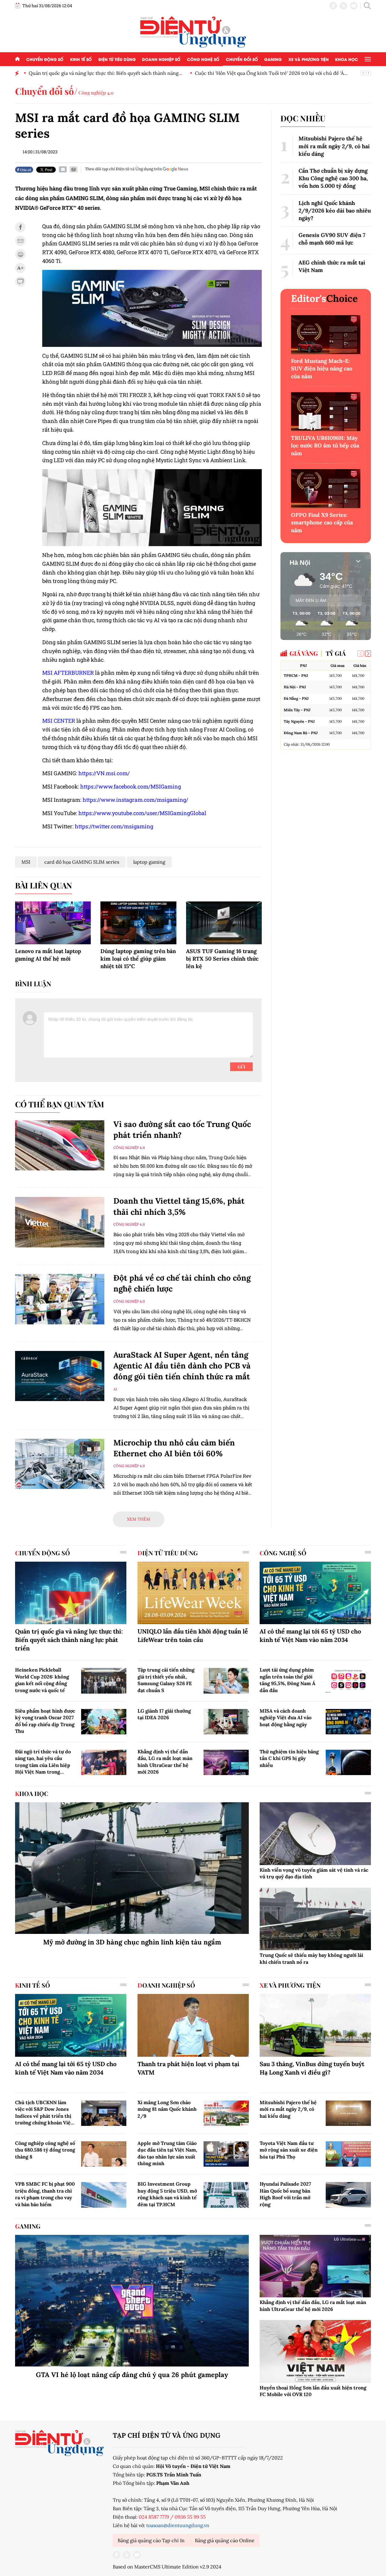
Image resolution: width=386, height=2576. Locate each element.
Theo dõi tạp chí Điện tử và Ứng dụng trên (123, 169)
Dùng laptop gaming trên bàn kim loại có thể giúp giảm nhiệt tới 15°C (138, 959)
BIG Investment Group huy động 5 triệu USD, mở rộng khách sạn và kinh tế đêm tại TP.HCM (167, 2194)
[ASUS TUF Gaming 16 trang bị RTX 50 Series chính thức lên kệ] (224, 923)
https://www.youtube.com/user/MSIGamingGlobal (142, 813)
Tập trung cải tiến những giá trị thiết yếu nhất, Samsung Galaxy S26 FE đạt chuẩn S (166, 1680)
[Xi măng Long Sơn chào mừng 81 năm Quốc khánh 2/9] (226, 2113)
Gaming (273, 59)
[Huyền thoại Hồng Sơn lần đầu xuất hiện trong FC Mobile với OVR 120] (315, 2351)
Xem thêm (139, 1519)
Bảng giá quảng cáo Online (225, 2540)
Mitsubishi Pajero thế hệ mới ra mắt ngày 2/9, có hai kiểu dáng (334, 146)
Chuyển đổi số (242, 59)
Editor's (324, 298)
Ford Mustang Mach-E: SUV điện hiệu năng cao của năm (322, 368)
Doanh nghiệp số (161, 59)
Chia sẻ (25, 170)
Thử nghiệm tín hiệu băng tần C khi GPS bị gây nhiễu (289, 1758)
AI (115, 1389)
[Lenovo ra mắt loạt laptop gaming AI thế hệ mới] (53, 923)
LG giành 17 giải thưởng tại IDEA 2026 (164, 1714)
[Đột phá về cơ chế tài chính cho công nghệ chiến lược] (60, 1299)
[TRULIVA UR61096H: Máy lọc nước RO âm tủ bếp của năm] (326, 412)
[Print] (74, 169)
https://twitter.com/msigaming (114, 826)
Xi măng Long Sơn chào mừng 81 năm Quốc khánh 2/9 (167, 2109)
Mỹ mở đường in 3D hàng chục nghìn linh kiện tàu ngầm (132, 1942)
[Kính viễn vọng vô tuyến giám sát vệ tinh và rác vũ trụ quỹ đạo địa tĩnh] (315, 1834)
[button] (368, 654)
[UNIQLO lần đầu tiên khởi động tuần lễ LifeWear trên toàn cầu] (193, 1593)
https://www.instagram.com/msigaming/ (135, 800)
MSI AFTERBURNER (68, 673)
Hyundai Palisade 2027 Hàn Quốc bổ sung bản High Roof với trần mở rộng (285, 2194)
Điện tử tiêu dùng (117, 59)
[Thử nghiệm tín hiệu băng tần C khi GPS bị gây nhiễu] (348, 1762)
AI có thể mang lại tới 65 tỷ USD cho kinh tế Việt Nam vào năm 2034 (310, 1635)
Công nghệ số (203, 59)
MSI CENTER (59, 721)
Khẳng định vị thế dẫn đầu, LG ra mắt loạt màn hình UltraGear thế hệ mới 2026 (165, 1762)
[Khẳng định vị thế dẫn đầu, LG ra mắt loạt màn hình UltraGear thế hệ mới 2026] (226, 1762)
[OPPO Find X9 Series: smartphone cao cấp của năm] (326, 489)
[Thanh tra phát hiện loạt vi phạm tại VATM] (193, 2025)
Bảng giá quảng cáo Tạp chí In (151, 2540)
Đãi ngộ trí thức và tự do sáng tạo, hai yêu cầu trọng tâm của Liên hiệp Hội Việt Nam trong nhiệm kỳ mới (43, 1762)
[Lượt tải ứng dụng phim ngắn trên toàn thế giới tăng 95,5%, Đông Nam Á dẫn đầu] (348, 1681)
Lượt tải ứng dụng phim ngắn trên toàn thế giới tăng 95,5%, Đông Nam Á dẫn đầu (288, 1680)
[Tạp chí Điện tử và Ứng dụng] (193, 31)
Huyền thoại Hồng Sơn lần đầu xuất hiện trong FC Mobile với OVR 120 (313, 2391)
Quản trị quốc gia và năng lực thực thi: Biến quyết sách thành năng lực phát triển (69, 1640)
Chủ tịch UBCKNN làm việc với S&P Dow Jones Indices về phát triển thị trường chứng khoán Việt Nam (44, 2113)
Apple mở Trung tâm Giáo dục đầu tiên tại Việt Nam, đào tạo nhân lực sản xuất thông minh (167, 2153)
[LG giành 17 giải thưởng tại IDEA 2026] (226, 1722)
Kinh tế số (81, 59)
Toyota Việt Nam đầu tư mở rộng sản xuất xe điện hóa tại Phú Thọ (289, 2150)
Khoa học (346, 59)
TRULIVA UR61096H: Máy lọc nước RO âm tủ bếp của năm (325, 445)
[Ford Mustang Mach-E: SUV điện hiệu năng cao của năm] (326, 335)
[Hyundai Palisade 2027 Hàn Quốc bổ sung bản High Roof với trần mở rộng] (348, 2195)
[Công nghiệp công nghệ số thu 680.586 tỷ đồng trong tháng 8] (104, 2154)
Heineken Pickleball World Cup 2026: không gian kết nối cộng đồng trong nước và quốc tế (42, 1680)
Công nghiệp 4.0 (96, 93)
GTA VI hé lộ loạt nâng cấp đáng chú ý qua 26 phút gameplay (132, 2375)
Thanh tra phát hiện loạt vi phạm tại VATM (188, 2068)
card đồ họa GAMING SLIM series (82, 862)
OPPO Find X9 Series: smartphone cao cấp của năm (322, 522)
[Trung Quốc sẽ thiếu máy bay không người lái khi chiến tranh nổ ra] (315, 1919)
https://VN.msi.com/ (104, 773)
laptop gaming (149, 862)
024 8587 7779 (154, 2517)
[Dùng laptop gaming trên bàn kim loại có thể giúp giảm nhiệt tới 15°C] (138, 923)
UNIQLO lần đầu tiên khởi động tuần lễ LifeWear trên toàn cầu (193, 1635)
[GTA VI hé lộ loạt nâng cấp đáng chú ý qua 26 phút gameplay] (132, 2301)
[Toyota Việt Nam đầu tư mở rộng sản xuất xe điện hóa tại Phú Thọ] (348, 2154)
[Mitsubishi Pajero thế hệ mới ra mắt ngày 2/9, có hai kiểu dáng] (348, 2113)
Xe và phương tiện (308, 59)
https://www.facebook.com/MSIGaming (131, 786)
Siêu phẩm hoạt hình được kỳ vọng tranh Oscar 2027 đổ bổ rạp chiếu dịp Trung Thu (45, 1721)
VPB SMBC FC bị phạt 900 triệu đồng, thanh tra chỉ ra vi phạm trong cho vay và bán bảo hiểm (45, 2194)
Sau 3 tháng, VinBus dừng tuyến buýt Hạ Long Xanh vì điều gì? (312, 2068)
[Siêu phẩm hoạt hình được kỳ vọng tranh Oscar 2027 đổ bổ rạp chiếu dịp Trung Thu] (104, 1722)
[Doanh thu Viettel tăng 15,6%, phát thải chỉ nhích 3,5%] (60, 1222)
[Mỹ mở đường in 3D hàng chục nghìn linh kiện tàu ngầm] (132, 1868)
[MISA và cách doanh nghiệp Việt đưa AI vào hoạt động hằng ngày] (348, 1722)
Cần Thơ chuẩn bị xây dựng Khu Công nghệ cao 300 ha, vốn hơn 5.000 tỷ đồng (333, 178)
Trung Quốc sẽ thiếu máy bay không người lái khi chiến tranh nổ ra (311, 1958)
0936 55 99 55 (190, 2517)
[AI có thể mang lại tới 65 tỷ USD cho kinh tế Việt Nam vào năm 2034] (315, 1593)
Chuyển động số (45, 59)
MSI (26, 862)
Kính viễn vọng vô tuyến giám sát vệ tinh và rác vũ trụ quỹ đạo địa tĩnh (314, 1873)
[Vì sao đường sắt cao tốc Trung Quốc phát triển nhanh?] (60, 1146)
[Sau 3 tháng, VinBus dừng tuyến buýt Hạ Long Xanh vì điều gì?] (315, 2025)
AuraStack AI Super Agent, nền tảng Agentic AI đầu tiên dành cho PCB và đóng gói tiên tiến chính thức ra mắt (182, 1366)
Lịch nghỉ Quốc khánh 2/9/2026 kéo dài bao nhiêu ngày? (335, 211)
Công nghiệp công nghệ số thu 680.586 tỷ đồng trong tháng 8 (45, 2150)
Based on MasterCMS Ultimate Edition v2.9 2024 (167, 2567)
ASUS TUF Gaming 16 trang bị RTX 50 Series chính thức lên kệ (222, 959)
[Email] (63, 169)
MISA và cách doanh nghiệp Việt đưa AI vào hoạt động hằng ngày (286, 1718)
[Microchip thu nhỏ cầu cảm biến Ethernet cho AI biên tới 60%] (60, 1464)
